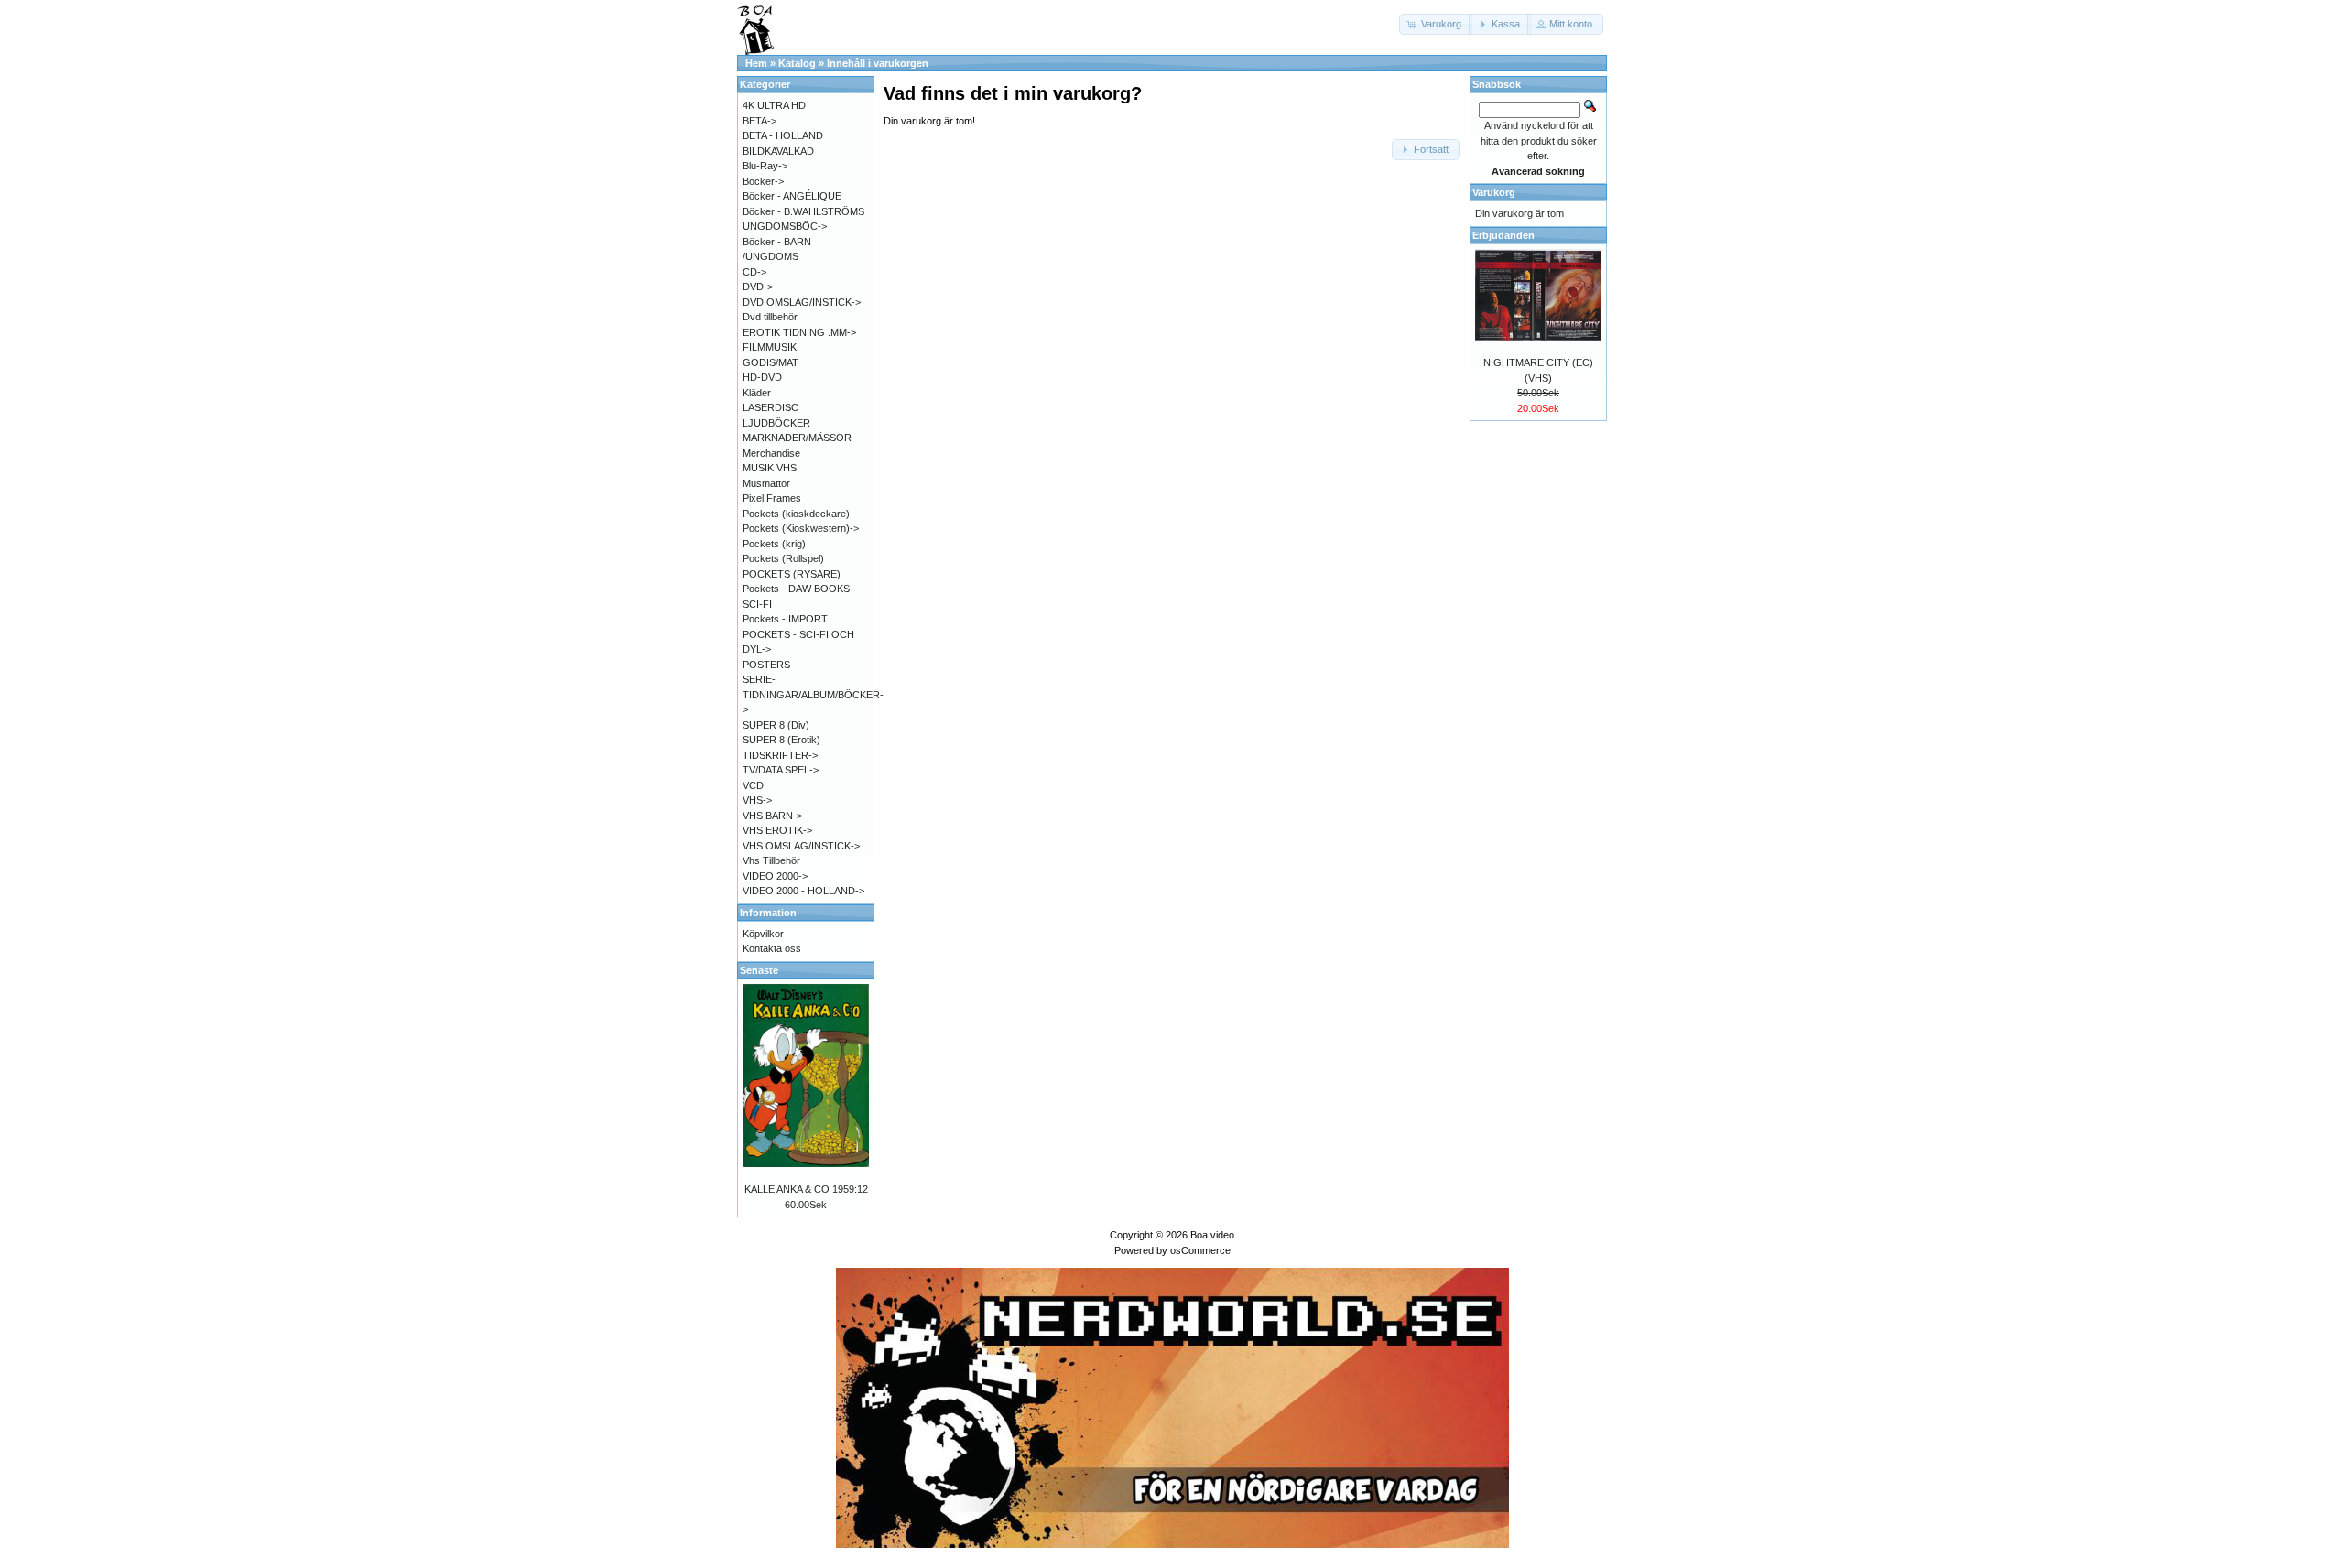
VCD (753, 785)
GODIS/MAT (770, 362)
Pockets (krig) (774, 544)
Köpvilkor (763, 934)
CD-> (754, 272)
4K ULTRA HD (774, 105)
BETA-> (760, 121)
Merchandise (771, 453)
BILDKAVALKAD (778, 151)
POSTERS (766, 665)
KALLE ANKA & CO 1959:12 (806, 1189)
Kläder (757, 393)
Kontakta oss (772, 948)
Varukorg (1494, 192)
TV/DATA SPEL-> (781, 770)
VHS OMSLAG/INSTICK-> (801, 846)
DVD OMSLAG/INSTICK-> (802, 302)
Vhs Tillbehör (771, 860)
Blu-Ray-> (765, 166)
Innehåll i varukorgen (878, 63)
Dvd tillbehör (770, 317)
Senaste (759, 970)
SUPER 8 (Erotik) (781, 740)
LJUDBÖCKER (776, 423)
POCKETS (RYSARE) (792, 574)
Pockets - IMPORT (785, 619)
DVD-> (758, 287)
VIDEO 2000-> (775, 876)
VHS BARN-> (772, 816)
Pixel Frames (772, 498)
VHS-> (757, 800)
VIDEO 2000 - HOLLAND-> (803, 891)
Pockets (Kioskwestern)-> (801, 528)
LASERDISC (770, 407)
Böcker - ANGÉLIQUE (792, 196)
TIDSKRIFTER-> (780, 755)
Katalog (797, 63)
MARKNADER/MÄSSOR (797, 438)
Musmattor (766, 483)
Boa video (1212, 1235)
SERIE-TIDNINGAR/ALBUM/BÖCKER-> (813, 694)
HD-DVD (762, 377)
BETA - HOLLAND (783, 135)
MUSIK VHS (770, 468)
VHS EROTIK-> (777, 830)
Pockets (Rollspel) (783, 558)
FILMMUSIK (770, 347)
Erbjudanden (1503, 235)
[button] (1436, 24)
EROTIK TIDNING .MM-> (799, 332)
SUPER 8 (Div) (776, 725)
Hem (756, 63)
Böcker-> (763, 181)
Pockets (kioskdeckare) (796, 514)
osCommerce (1200, 1250)
